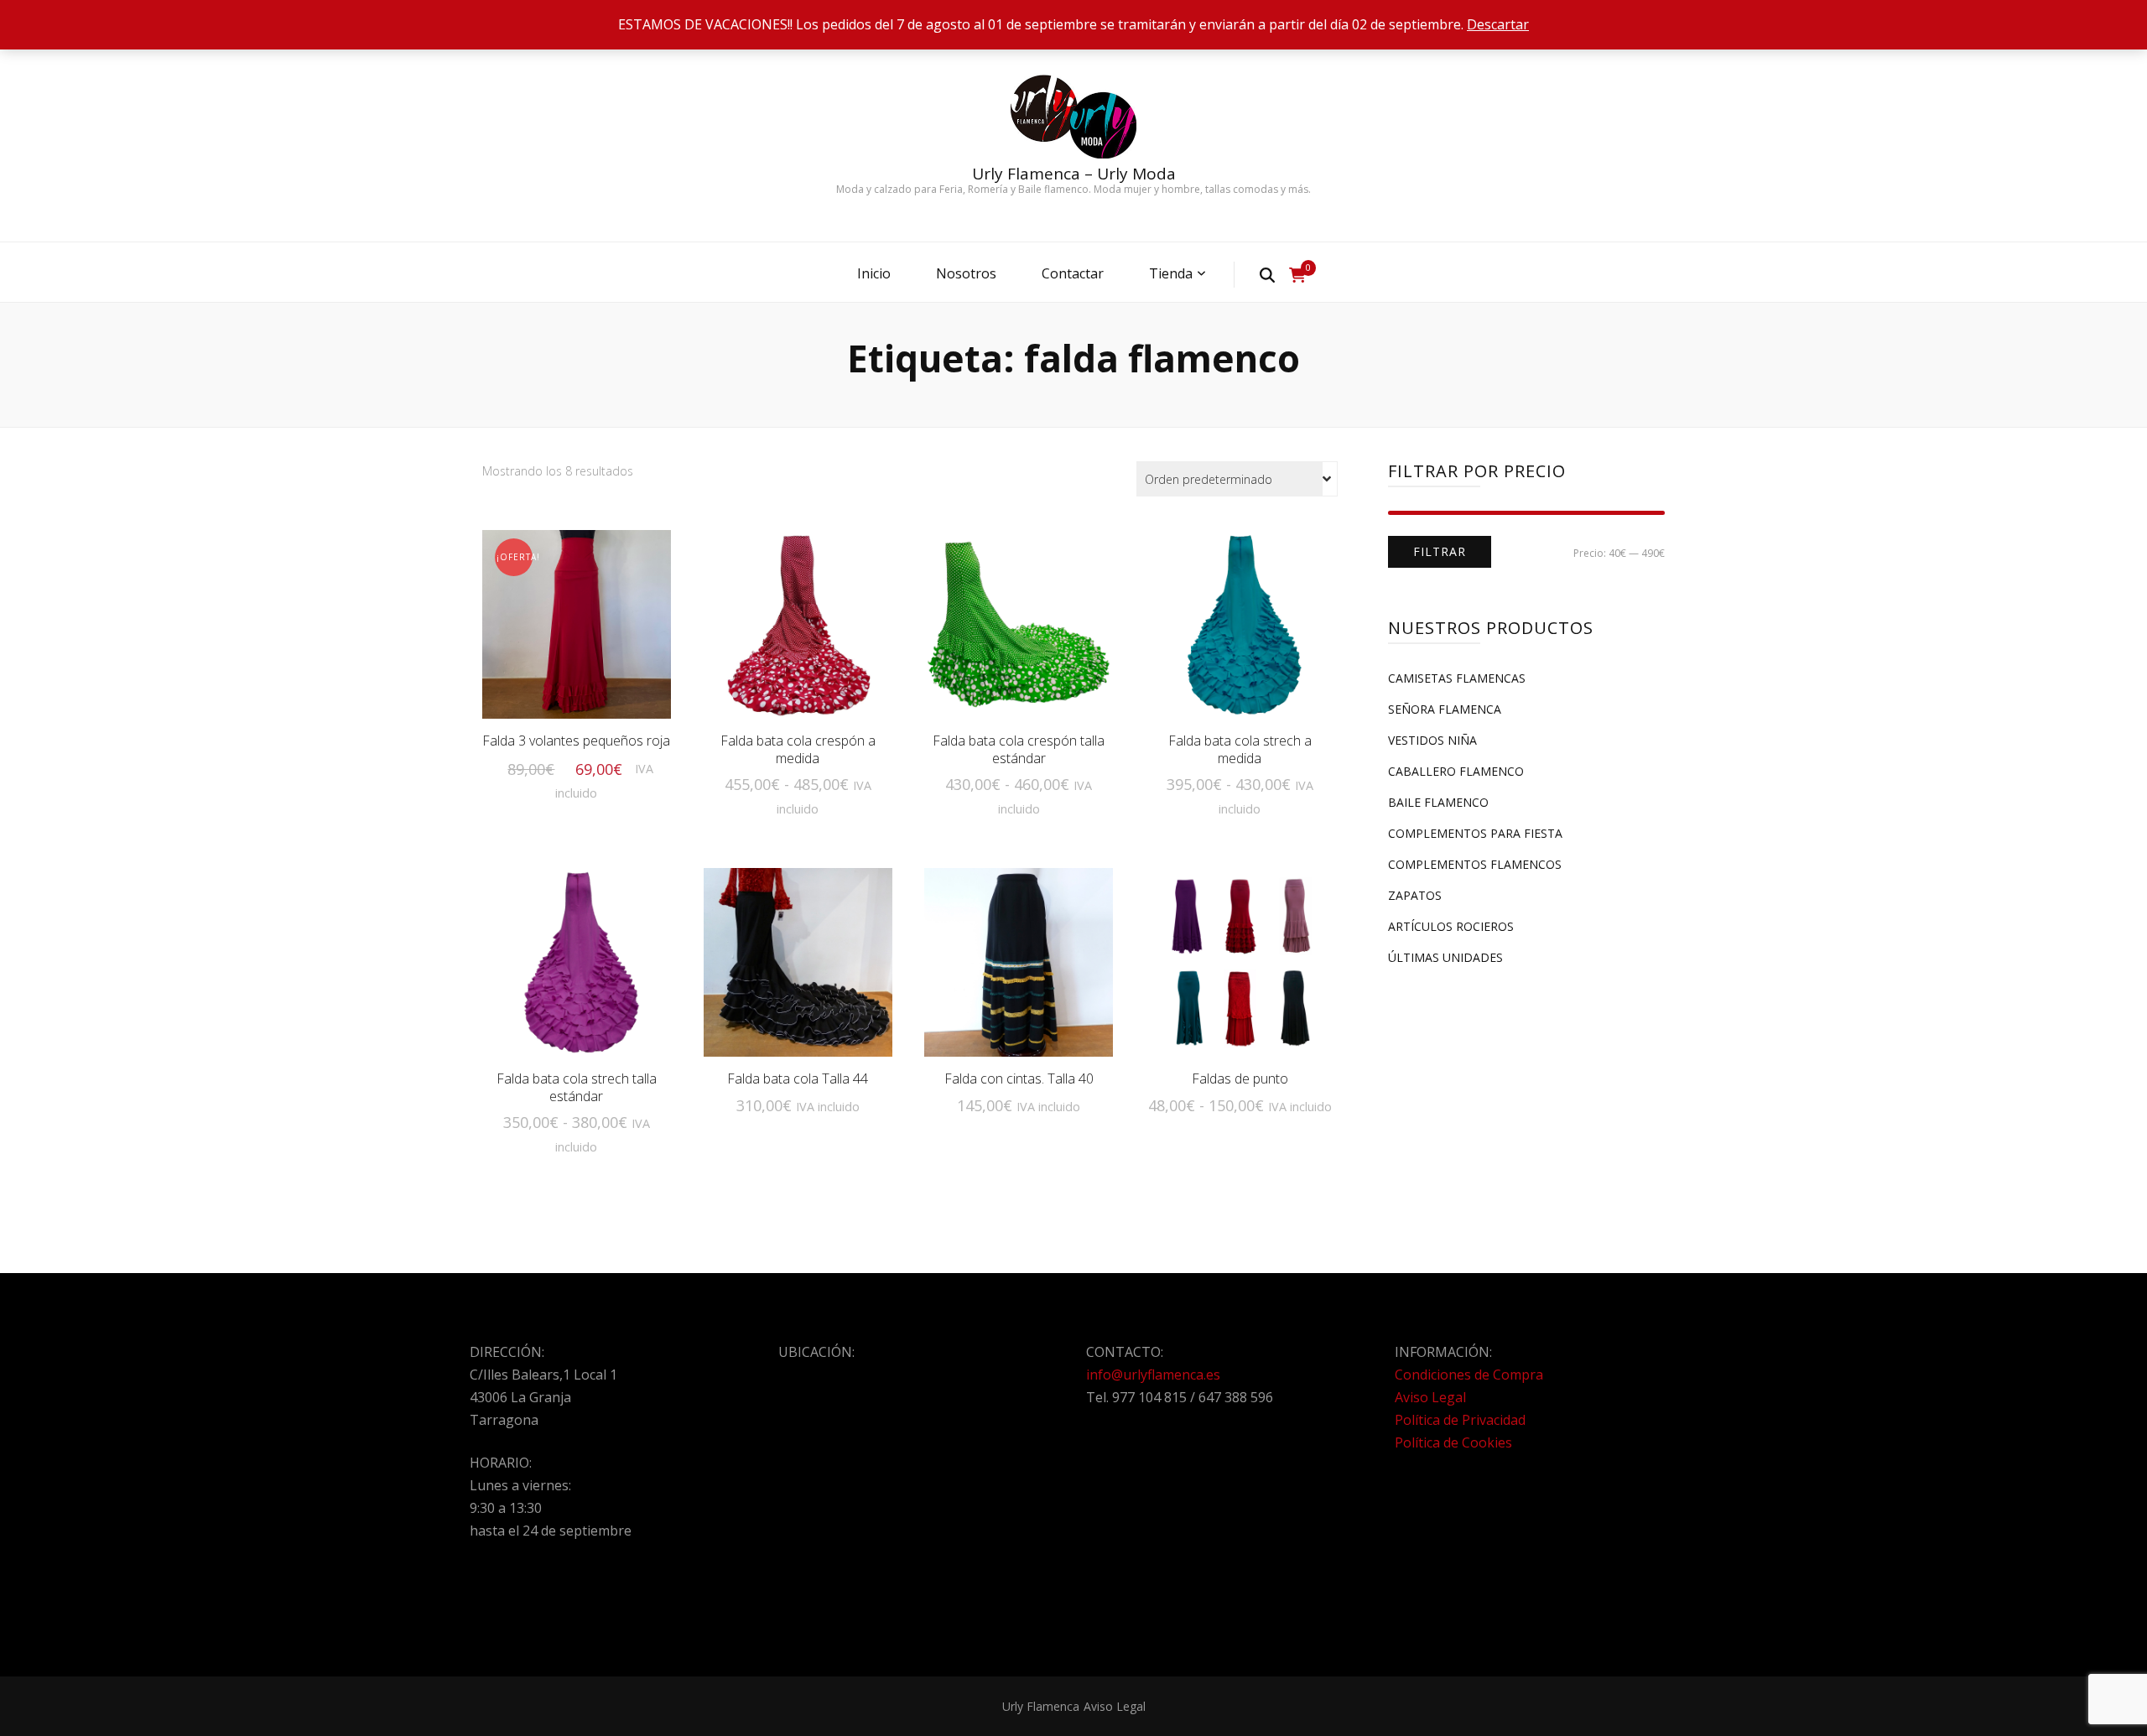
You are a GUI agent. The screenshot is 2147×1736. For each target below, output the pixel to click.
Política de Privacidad (1460, 1420)
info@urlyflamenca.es (1153, 1375)
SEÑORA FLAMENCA (1445, 709)
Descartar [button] (1498, 24)
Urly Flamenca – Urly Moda (1074, 174)
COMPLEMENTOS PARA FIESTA (1475, 833)
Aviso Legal (1430, 1397)
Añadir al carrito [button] (1019, 960)
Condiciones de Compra (1469, 1375)
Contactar (1073, 273)
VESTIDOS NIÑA (1432, 740)
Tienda (1171, 273)
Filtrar (1440, 551)
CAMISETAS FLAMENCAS (1457, 678)
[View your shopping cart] (1297, 275)
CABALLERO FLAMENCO (1456, 771)
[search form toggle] (1267, 274)
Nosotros (966, 273)
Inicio (874, 273)
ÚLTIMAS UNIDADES (1445, 957)
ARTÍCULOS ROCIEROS (1451, 926)
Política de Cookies (1453, 1442)
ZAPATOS (1415, 895)
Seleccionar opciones (576, 634)
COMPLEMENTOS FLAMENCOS (1475, 864)
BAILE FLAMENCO (1438, 802)
